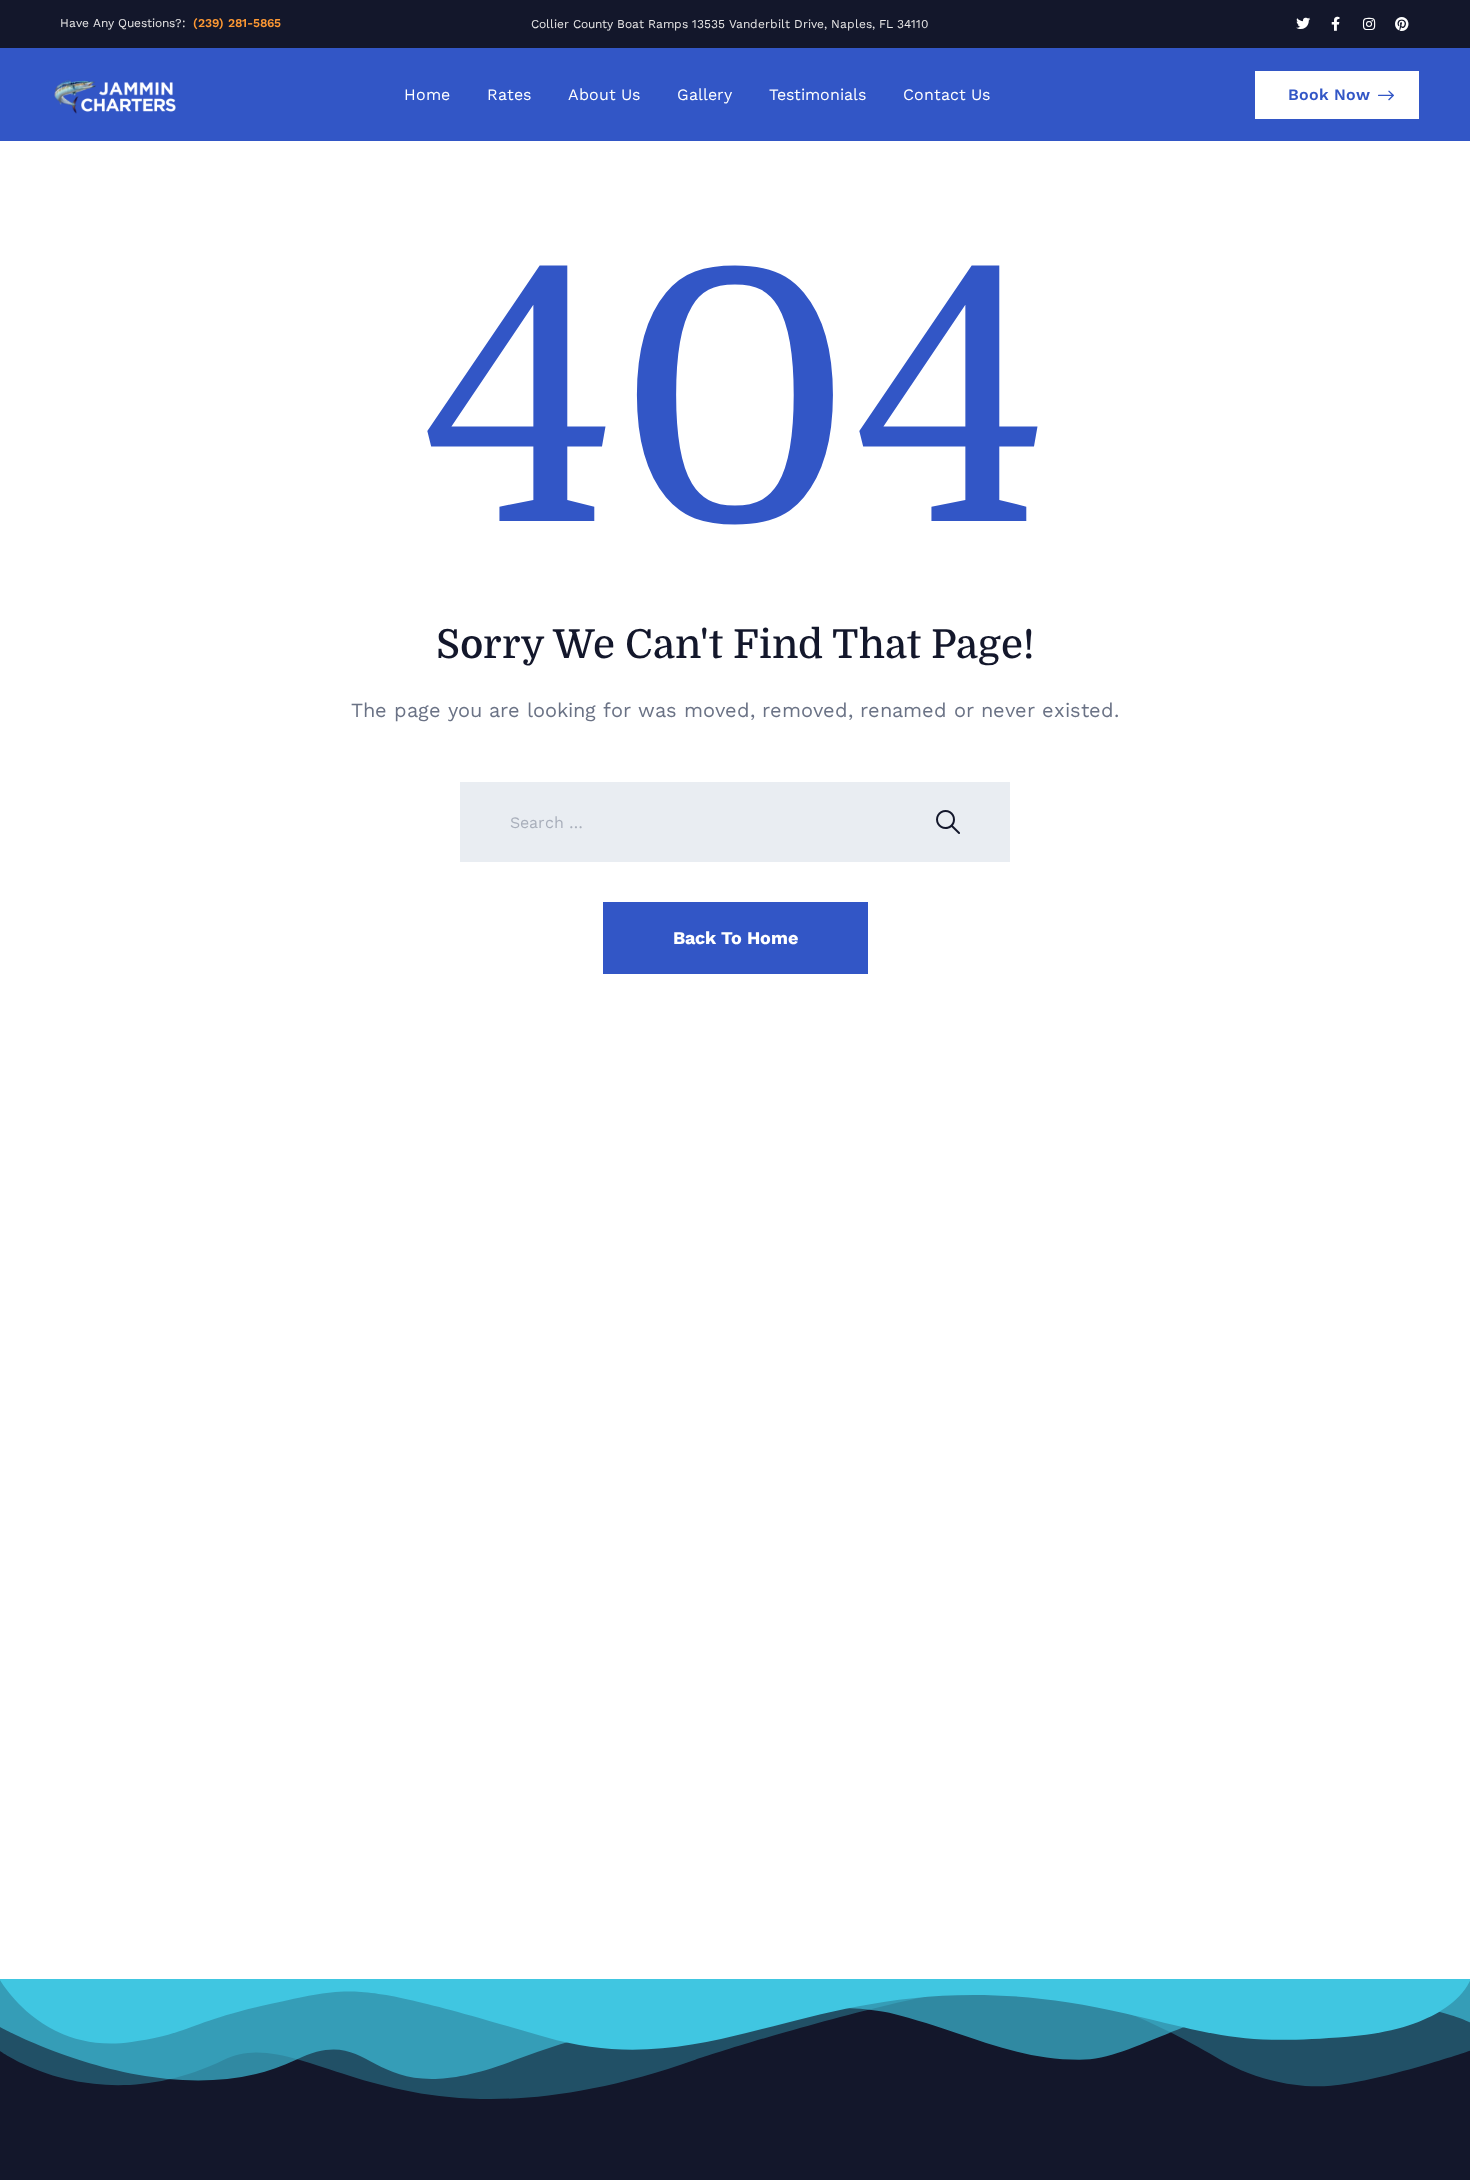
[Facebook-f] (1336, 24)
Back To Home (735, 937)
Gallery (704, 94)
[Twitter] (1303, 24)
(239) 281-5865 (237, 23)
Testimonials (817, 94)
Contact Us (946, 94)
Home (427, 94)
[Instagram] (1369, 24)
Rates (509, 94)
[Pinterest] (1402, 24)
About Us (604, 94)
